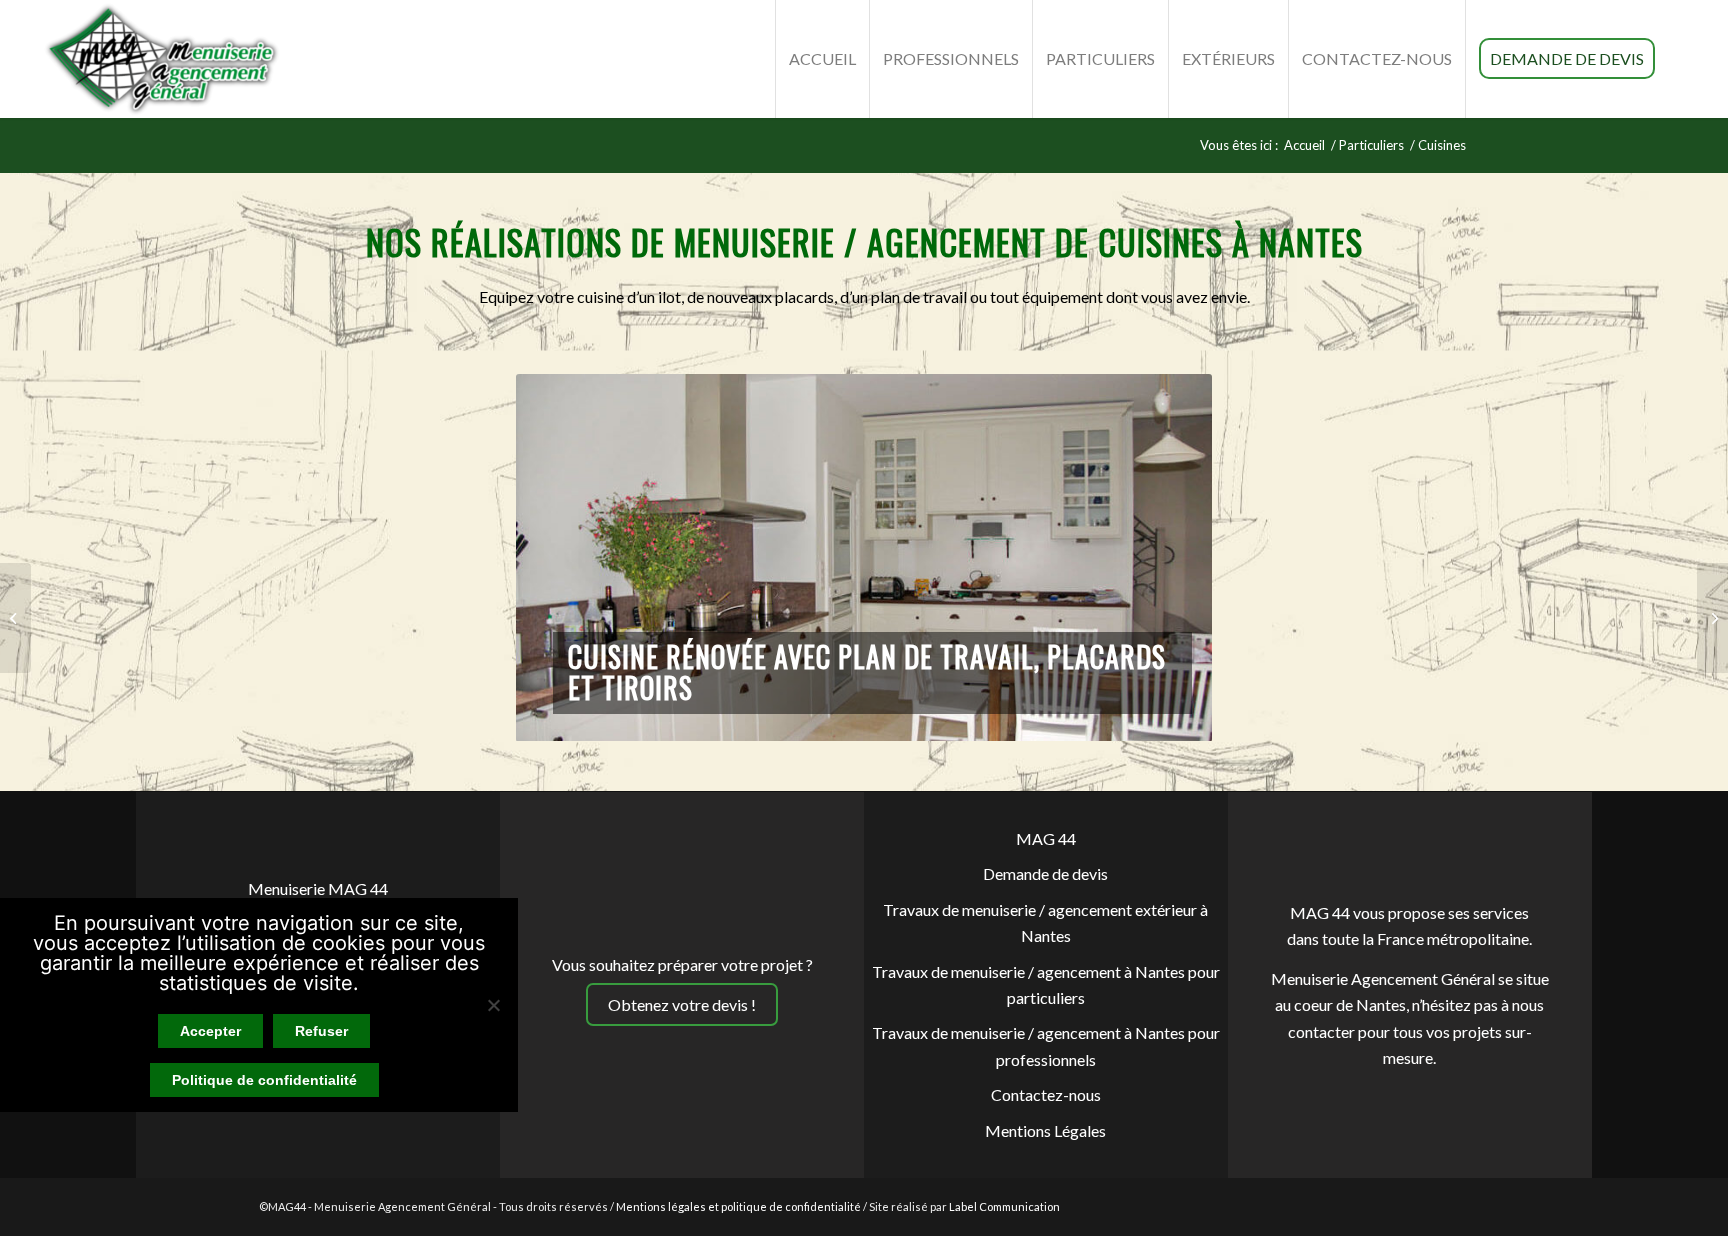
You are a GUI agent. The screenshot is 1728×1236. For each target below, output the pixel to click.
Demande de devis (1045, 873)
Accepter (210, 1031)
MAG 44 (1046, 838)
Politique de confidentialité (264, 1080)
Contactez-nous (1046, 1094)
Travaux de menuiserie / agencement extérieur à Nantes (1045, 922)
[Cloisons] (15, 618)
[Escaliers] (1712, 618)
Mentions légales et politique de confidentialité (738, 1206)
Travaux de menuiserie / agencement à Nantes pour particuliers (1046, 984)
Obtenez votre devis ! (682, 1004)
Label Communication (1004, 1206)
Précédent (561, 558)
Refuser (321, 1031)
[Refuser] (493, 1005)
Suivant (1167, 558)
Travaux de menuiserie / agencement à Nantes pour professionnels (1046, 1045)
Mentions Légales (1045, 1130)
